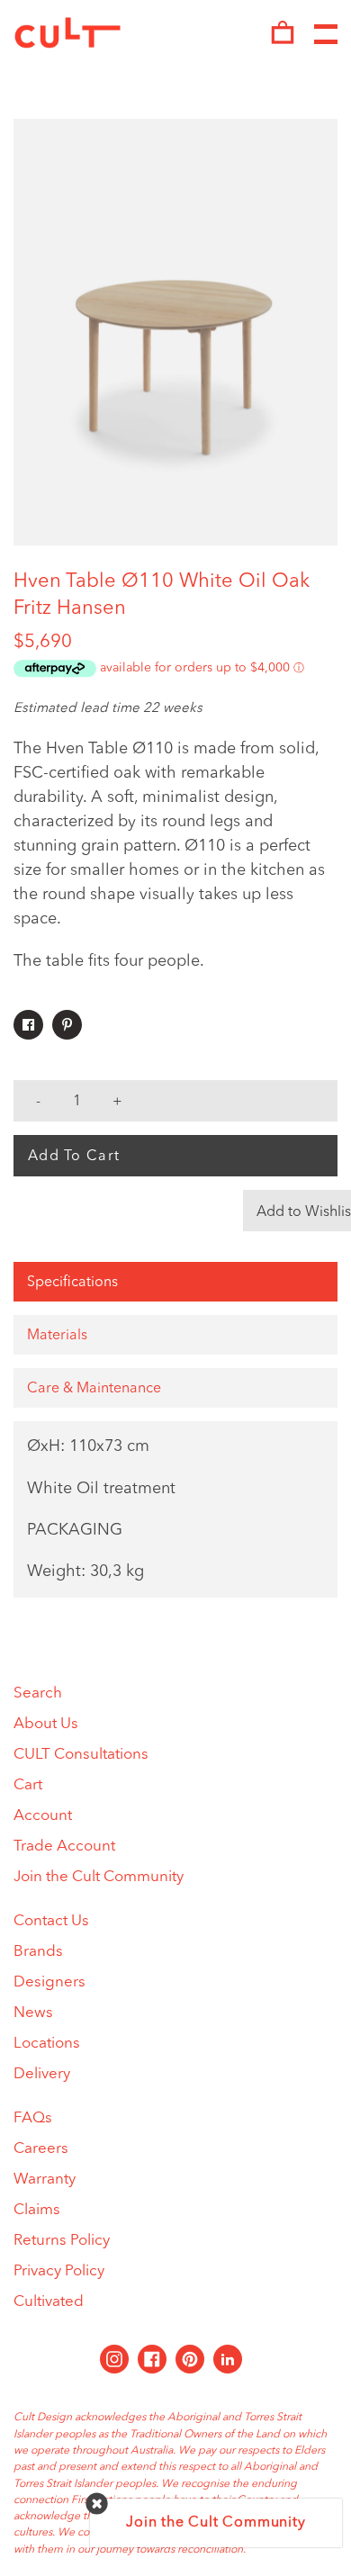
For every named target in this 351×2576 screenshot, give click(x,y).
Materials (57, 1336)
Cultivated (49, 2302)
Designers (49, 1982)
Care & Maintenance (94, 1389)
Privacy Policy (59, 2271)
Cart (28, 1785)
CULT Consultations (81, 1755)
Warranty (45, 2180)
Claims (37, 2210)
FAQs (33, 2118)
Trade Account (64, 1846)
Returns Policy (62, 2241)
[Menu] (326, 35)
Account (43, 1816)
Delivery (42, 2074)
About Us (46, 1724)
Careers (41, 2149)
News (33, 2013)
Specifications (72, 1283)
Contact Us (51, 1921)
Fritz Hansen (70, 608)
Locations (47, 2044)
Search (38, 1693)
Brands (38, 1952)
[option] (175, 332)
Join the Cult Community (99, 1877)
